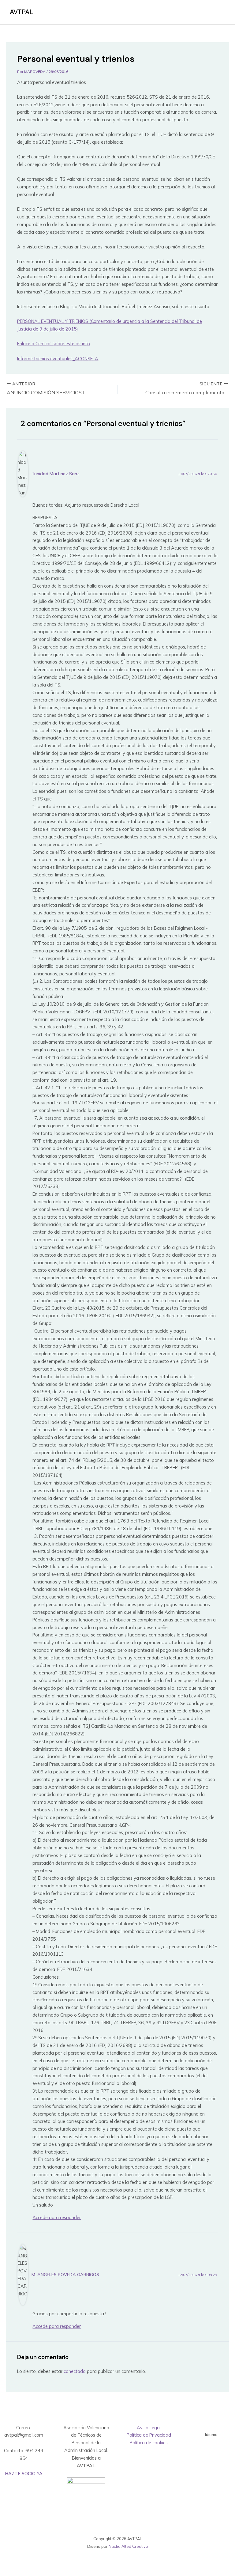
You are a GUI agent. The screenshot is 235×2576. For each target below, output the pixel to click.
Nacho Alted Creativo (128, 2546)
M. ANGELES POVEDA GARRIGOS (65, 2275)
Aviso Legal (149, 2428)
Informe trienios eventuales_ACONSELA (58, 359)
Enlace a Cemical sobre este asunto (54, 344)
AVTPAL (21, 12)
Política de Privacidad (149, 2435)
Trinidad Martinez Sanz (56, 474)
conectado (75, 2371)
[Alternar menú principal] (218, 12)
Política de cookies (149, 2443)
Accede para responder (57, 2217)
